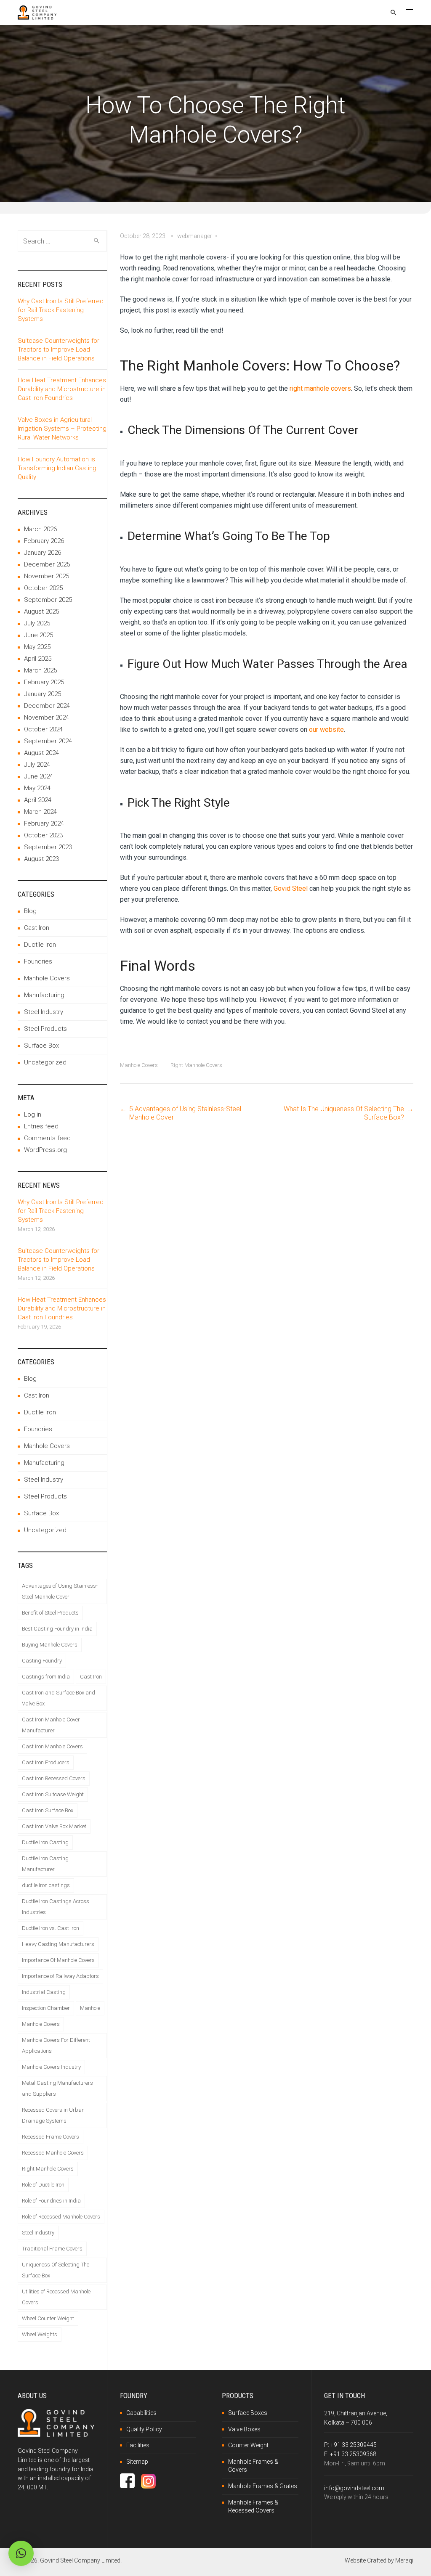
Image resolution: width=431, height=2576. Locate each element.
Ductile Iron (40, 945)
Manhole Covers (139, 1065)
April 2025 (38, 659)
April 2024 (38, 800)
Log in (33, 1115)
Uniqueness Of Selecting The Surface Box (56, 2270)
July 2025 (37, 623)
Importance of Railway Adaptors (60, 1976)
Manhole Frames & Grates (263, 2486)
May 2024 (37, 788)
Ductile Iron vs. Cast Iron (51, 1928)
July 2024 (37, 765)
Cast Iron (37, 928)
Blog (30, 911)
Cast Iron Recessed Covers (54, 1778)
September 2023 (48, 847)
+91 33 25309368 (353, 2454)
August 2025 (41, 612)
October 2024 (43, 729)
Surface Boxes (248, 2413)
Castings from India (46, 1677)
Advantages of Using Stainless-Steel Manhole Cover (60, 1591)
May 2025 (37, 647)
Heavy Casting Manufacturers (58, 1944)
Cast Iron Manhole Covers (52, 1746)
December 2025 (47, 564)
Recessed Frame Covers (51, 2137)
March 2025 (40, 670)
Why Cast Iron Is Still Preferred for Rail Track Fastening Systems (61, 310)
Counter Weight (248, 2445)
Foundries (38, 961)
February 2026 (44, 541)
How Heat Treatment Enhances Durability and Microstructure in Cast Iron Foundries (62, 389)
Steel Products (45, 1029)
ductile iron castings (46, 1885)
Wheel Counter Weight (48, 2318)
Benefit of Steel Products (50, 1613)
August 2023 (41, 859)
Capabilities (141, 2413)
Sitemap (137, 2462)
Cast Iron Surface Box (48, 1810)
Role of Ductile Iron (43, 2185)
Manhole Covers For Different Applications (56, 2045)
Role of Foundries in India (51, 2201)
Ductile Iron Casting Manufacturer (45, 1864)
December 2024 (47, 706)
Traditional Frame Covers (52, 2249)
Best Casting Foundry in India (57, 1629)
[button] (21, 2553)
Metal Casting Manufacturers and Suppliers (57, 2088)
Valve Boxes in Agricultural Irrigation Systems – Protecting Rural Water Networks (62, 429)
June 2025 (39, 635)
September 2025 (48, 600)
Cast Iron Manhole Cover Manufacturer (51, 1725)
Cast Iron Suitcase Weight (53, 1794)
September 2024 (48, 741)
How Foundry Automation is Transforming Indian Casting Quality (57, 468)
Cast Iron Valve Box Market (54, 1826)
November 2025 (47, 576)
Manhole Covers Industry (51, 2067)
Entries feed (41, 1126)
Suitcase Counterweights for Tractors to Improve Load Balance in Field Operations (59, 349)
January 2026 (43, 553)
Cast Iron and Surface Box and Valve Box (59, 1698)
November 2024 (47, 717)
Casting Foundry (42, 1661)
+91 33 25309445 (354, 2445)
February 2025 (44, 682)
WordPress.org (45, 1150)
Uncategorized (45, 1062)
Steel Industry (44, 1012)
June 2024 (39, 776)
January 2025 (43, 694)
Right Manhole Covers (196, 1065)
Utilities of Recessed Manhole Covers (56, 2297)
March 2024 (40, 812)
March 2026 (40, 529)
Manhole (90, 2008)
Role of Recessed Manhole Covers (61, 2217)
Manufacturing (44, 995)
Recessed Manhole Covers (53, 2153)
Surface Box (41, 1046)
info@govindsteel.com (354, 2488)
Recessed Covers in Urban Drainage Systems (53, 2115)
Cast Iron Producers (46, 1762)
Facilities (138, 2445)
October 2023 (43, 835)
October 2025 (43, 588)
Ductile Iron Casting (45, 1842)
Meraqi (404, 2560)
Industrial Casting (44, 1992)
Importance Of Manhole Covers (58, 1960)
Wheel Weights (40, 2334)
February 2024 (44, 823)
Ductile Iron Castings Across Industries (56, 1907)
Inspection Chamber (46, 2008)
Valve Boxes (244, 2429)
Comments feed (47, 1138)
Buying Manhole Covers (50, 1645)
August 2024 (41, 753)
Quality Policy (144, 2429)
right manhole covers (320, 388)
